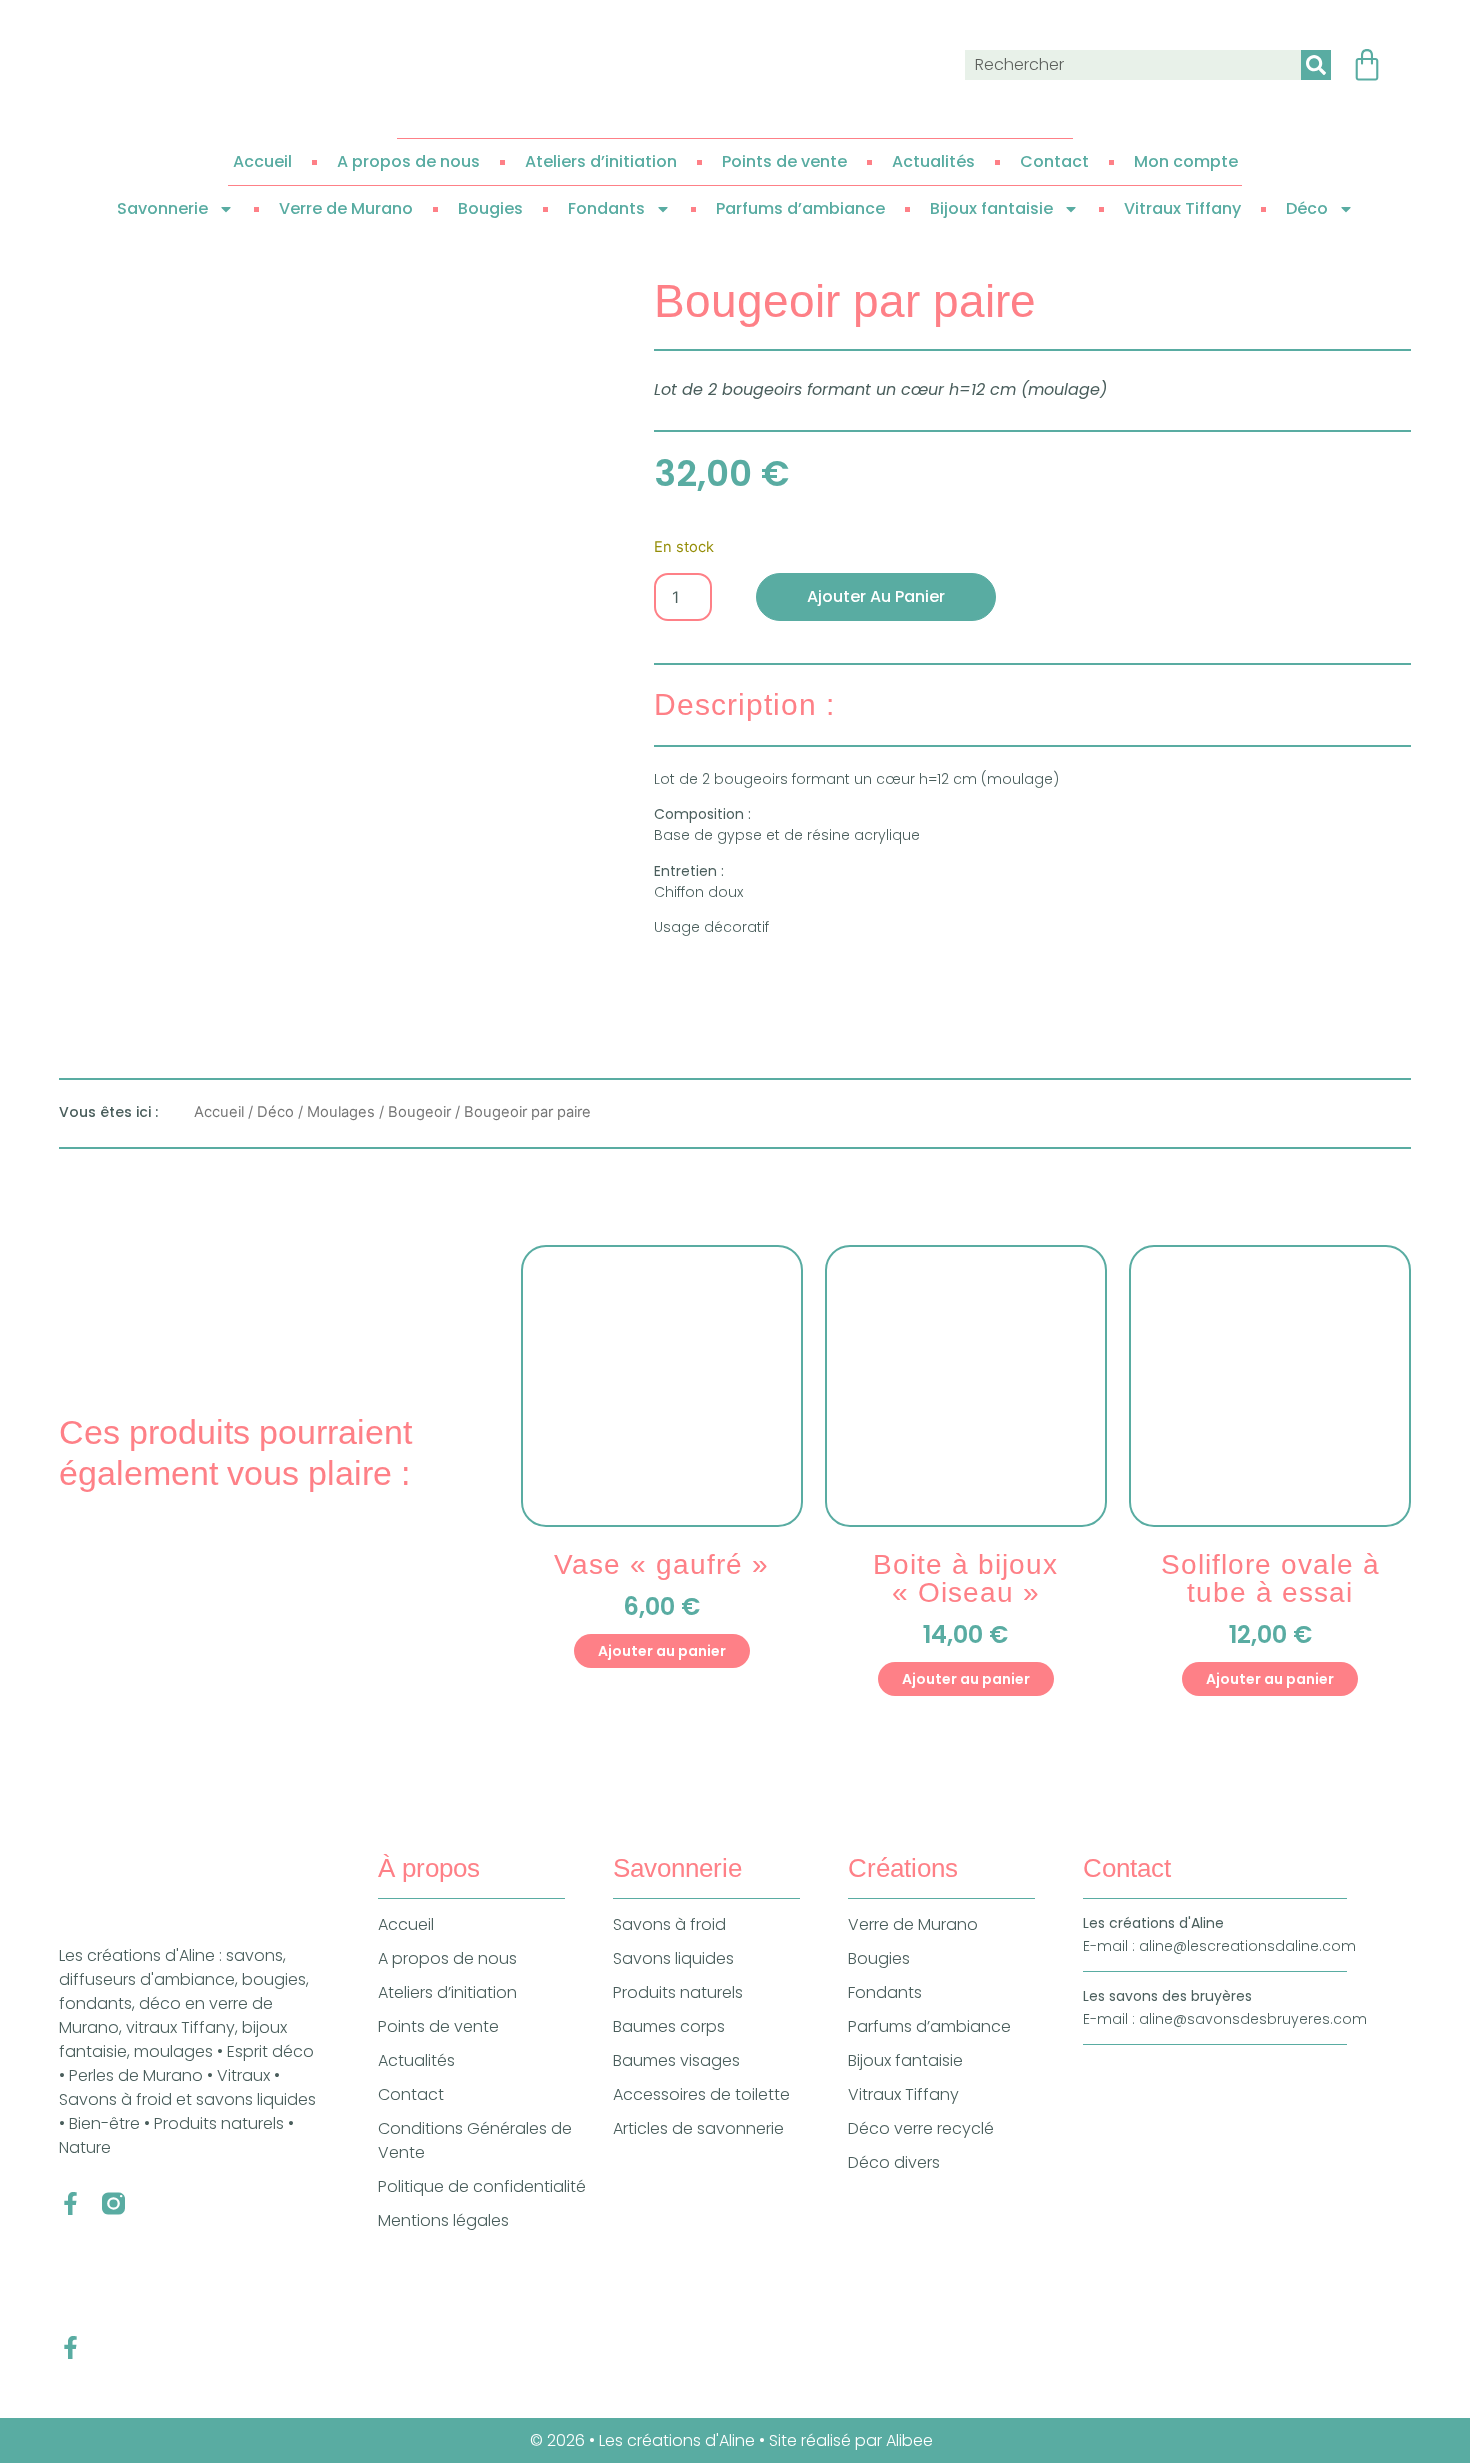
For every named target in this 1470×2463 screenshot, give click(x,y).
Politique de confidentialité (482, 2186)
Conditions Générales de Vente (475, 2140)
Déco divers (894, 2162)
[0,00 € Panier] (1367, 65)
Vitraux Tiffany (1182, 208)
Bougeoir (419, 1112)
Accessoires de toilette (701, 2094)
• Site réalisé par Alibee (848, 2440)
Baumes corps (669, 2026)
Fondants (606, 208)
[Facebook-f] (70, 2203)
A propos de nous (408, 161)
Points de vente (784, 161)
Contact (1054, 161)
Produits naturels (678, 1992)
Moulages (341, 1112)
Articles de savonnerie (698, 2128)
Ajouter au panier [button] (662, 1651)
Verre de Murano (346, 208)
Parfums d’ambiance (800, 208)
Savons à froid (669, 1924)
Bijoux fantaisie (991, 208)
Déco (1307, 208)
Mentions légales (443, 2220)
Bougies (490, 208)
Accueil (262, 161)
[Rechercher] (1316, 65)
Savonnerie (162, 208)
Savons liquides (673, 1958)
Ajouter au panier (876, 596)
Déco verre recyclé (921, 2128)
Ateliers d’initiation (601, 161)
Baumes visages (676, 2060)
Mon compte (1186, 161)
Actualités (933, 161)
